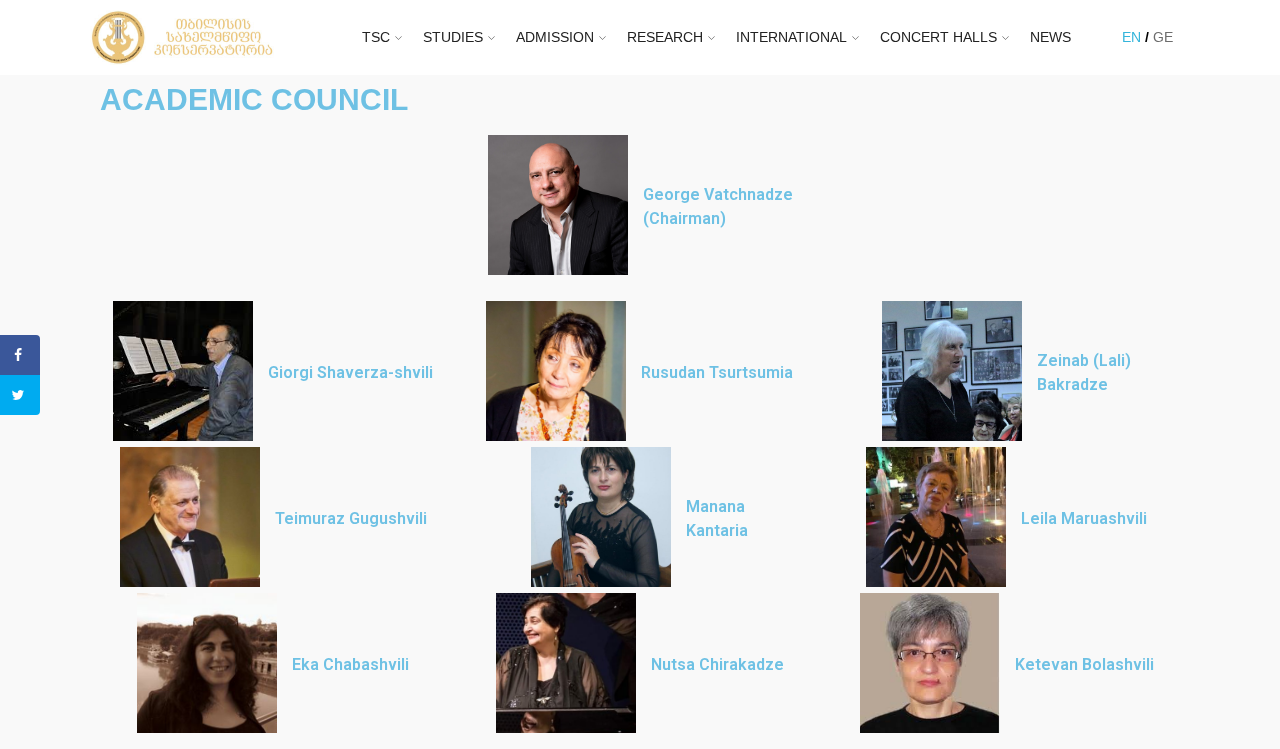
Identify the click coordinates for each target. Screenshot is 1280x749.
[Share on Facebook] (20, 355)
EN (1131, 37)
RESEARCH (665, 37)
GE (1163, 37)
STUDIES (453, 37)
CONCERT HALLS (938, 37)
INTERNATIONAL (791, 37)
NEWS (1050, 37)
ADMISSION (555, 37)
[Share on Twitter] (20, 395)
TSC (376, 37)
